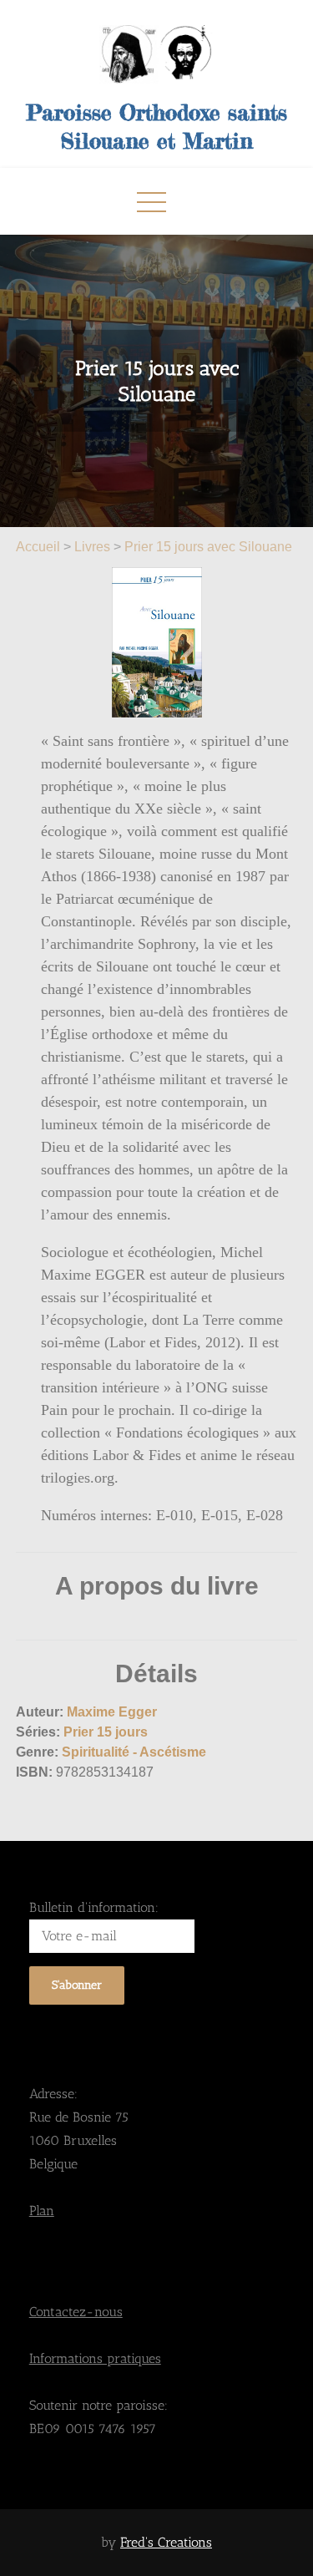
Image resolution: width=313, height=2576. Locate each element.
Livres (92, 547)
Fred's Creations (166, 2542)
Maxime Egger (112, 1712)
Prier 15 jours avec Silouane (208, 547)
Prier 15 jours (106, 1732)
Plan (42, 2211)
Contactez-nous (76, 2312)
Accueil (40, 547)
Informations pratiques (95, 2358)
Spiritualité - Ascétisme (134, 1752)
